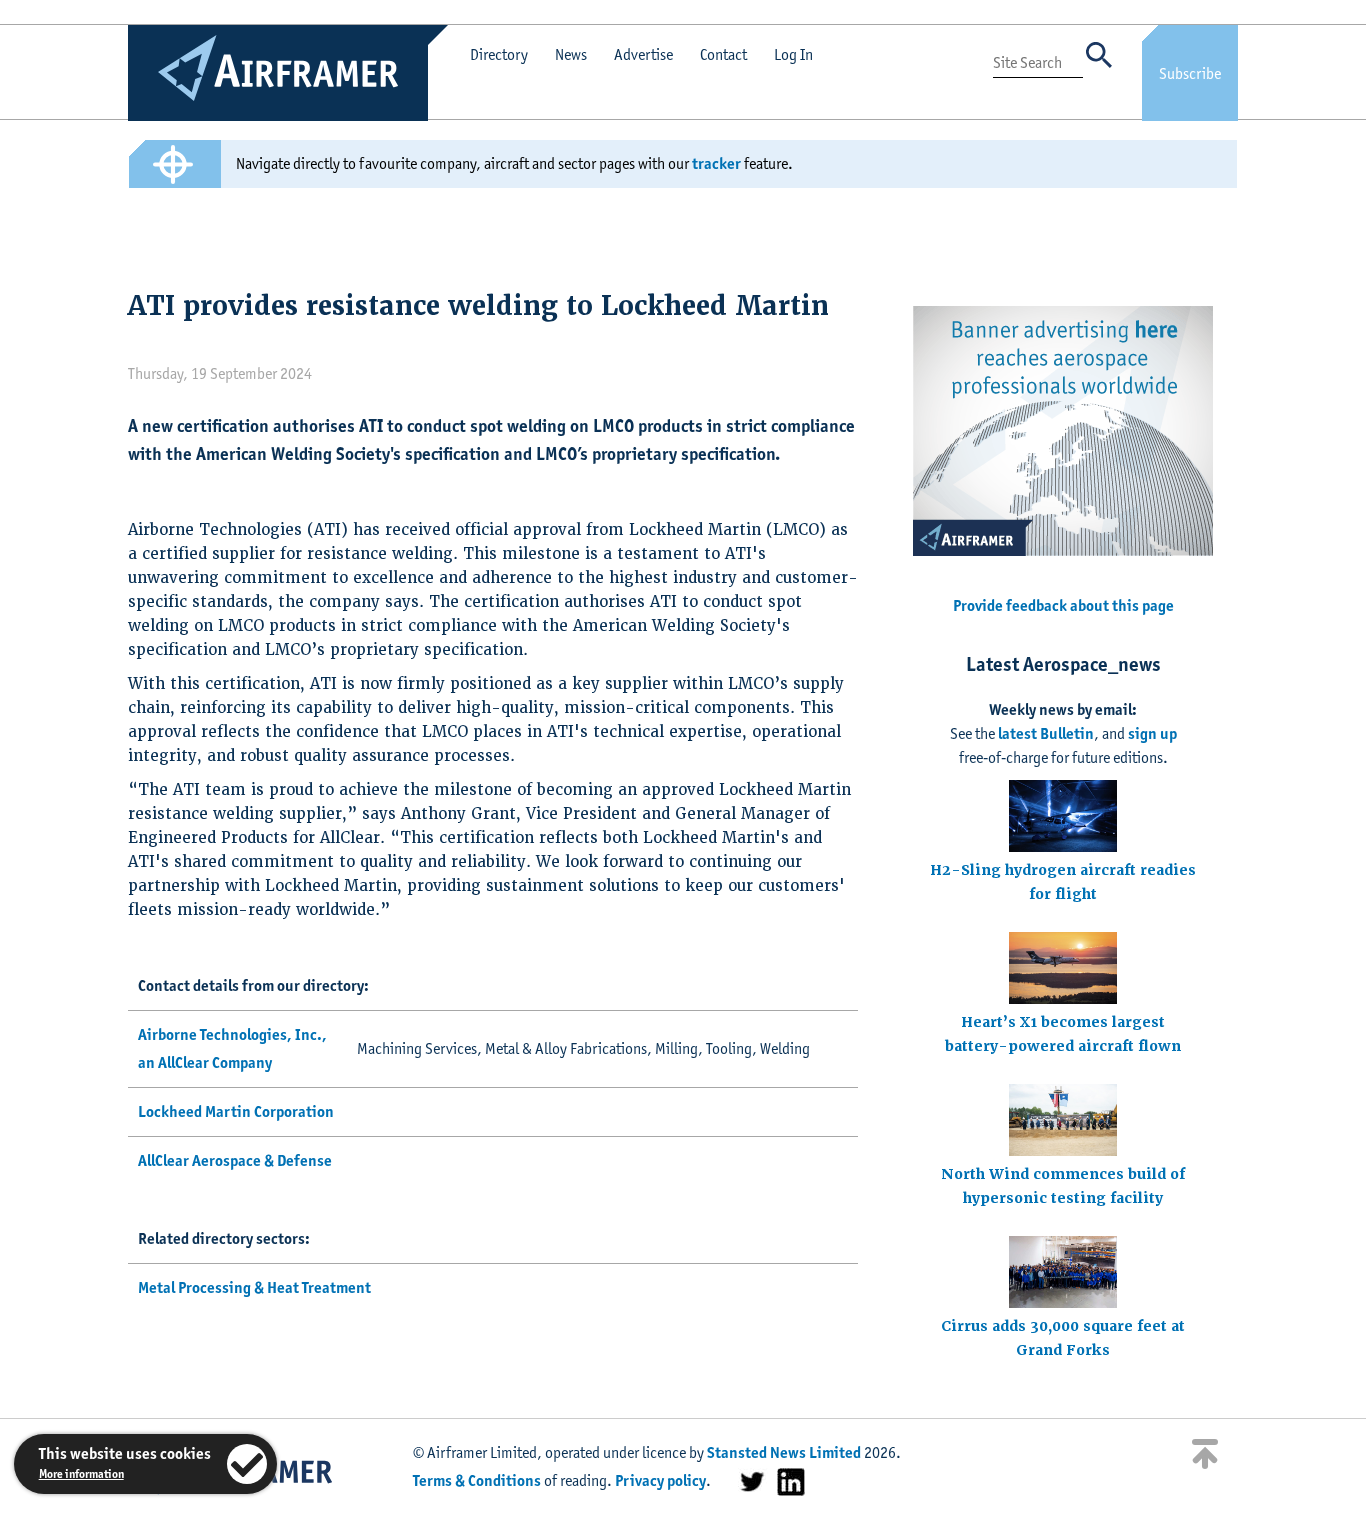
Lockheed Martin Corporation (236, 1111)
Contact (723, 54)
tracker (716, 163)
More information (81, 1473)
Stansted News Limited (784, 1452)
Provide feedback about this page (1063, 605)
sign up (1152, 733)
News (571, 54)
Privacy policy (660, 1480)
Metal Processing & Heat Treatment (254, 1287)
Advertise (643, 54)
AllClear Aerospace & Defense (235, 1160)
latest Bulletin (1046, 733)
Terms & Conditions (477, 1480)
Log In (793, 54)
